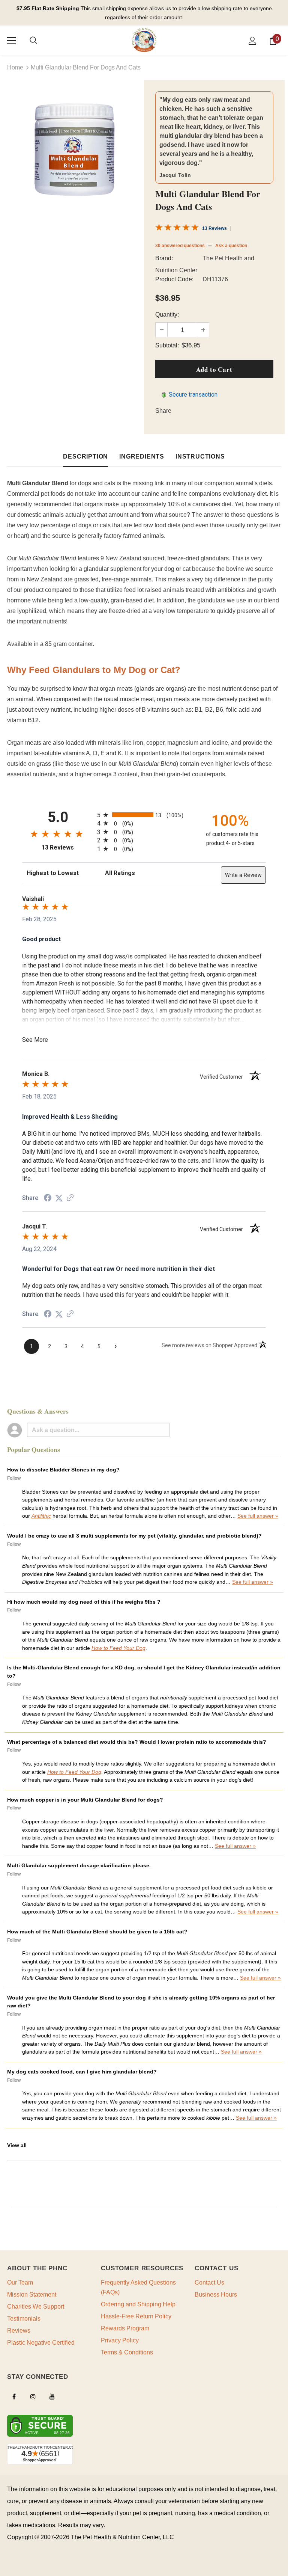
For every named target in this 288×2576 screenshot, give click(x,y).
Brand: (164, 258)
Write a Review (243, 875)
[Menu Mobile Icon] (12, 41)
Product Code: (174, 279)
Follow (14, 1478)
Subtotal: (167, 345)
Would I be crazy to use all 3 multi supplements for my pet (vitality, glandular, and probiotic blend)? (134, 1536)
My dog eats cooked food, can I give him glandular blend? (82, 2072)
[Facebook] (14, 2396)
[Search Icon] (33, 41)
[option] (74, 149)
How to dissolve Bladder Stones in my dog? (63, 1470)
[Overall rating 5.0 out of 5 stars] (177, 229)
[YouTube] (52, 2396)
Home (15, 67)
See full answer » (258, 1516)
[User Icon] (253, 41)
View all (17, 2145)
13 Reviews (214, 228)
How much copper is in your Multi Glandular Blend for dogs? (85, 1800)
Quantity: (167, 315)
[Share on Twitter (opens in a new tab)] (59, 1198)
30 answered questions (180, 246)
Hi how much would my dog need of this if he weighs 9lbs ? (84, 1602)
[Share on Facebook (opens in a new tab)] (48, 1198)
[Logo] (144, 40)
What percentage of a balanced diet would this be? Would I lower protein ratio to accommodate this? (137, 1742)
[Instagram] (33, 2396)
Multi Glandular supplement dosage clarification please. (79, 1865)
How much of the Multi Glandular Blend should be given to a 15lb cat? (97, 1932)
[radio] (144, 815)
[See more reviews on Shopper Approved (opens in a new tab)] (70, 1198)
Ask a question (231, 246)
